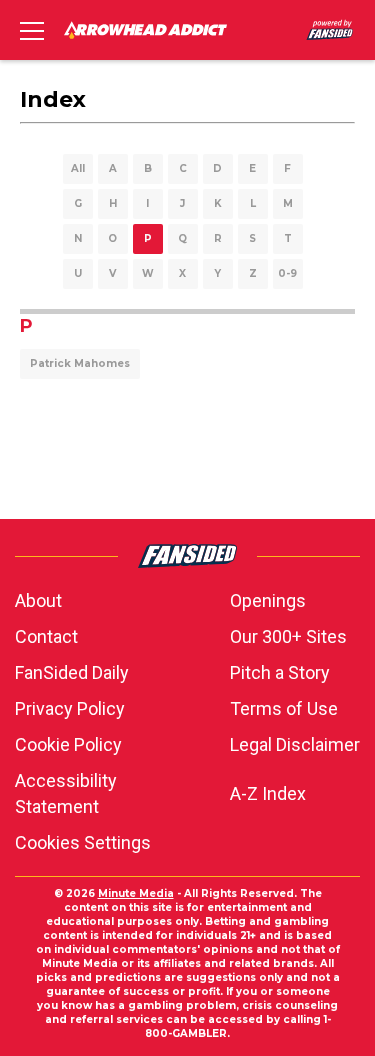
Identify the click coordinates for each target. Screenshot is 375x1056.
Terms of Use (284, 708)
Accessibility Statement (66, 793)
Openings (268, 600)
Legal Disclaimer (295, 744)
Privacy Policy (70, 708)
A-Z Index (268, 793)
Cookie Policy (68, 744)
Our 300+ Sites (288, 636)
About (38, 600)
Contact (46, 636)
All (78, 168)
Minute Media (136, 893)
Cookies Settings (83, 842)
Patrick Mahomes (80, 363)
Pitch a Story (280, 672)
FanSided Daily (72, 672)
